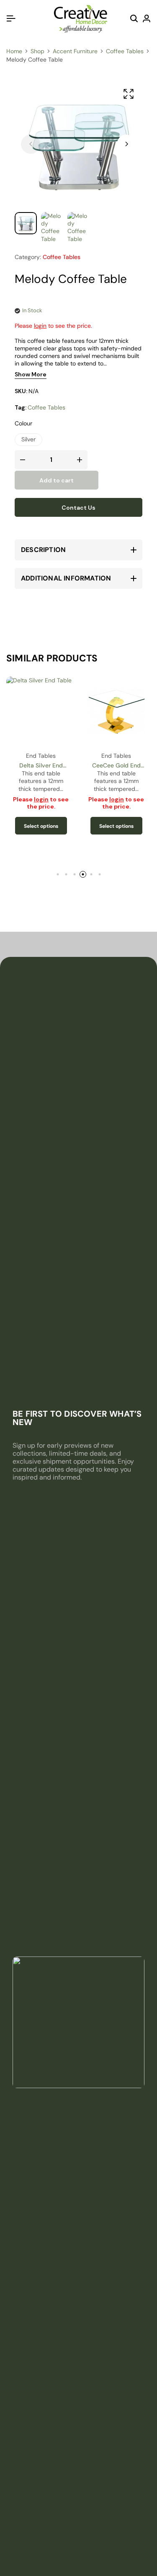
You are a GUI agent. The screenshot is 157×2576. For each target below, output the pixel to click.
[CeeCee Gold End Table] (116, 711)
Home (14, 51)
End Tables (41, 756)
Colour (23, 423)
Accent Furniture (75, 51)
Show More (31, 375)
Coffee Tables (125, 51)
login (40, 326)
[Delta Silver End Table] (41, 711)
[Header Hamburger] (11, 19)
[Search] (134, 19)
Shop (37, 51)
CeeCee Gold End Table (116, 766)
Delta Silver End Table (41, 766)
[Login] (147, 19)
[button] (126, 144)
